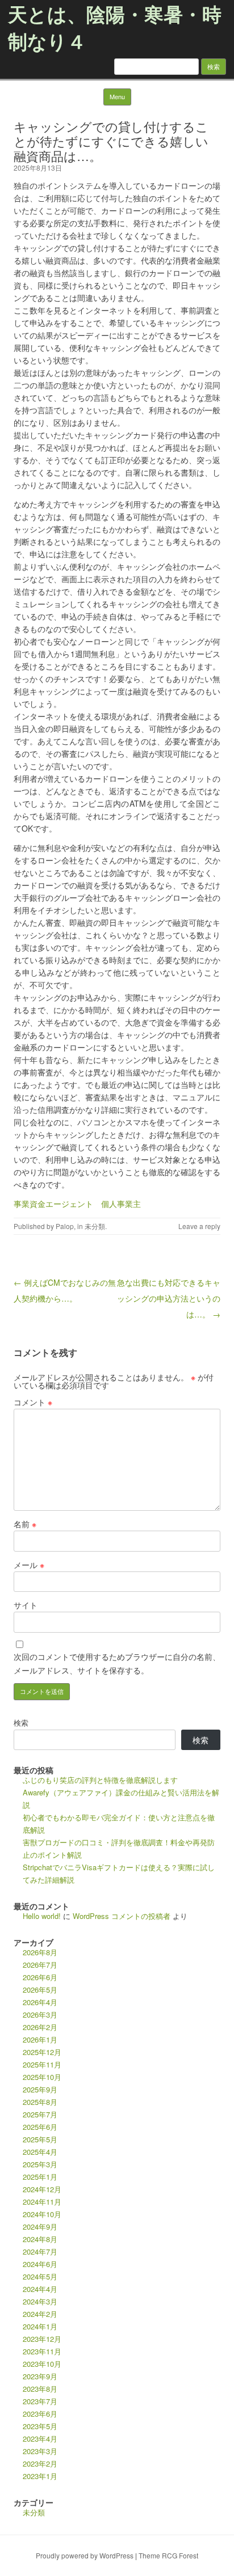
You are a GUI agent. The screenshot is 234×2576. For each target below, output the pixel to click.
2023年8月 (40, 2389)
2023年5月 (40, 2426)
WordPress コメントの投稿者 (122, 1916)
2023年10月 (42, 2364)
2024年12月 (42, 2189)
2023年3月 (40, 2451)
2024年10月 (42, 2214)
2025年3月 (40, 2164)
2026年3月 (40, 2014)
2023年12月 (42, 2339)
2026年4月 (40, 2002)
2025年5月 (40, 2139)
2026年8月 (40, 1952)
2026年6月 (40, 1977)
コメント (33, 1402)
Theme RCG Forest (168, 2555)
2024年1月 (40, 2326)
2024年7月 (40, 2251)
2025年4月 (40, 2152)
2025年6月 (40, 2127)
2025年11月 (42, 2064)
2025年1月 (40, 2177)
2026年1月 (40, 2039)
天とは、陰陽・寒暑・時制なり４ (115, 27)
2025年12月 (42, 2052)
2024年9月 (40, 2227)
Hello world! (42, 1916)
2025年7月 (40, 2114)
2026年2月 (40, 2027)
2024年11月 (42, 2202)
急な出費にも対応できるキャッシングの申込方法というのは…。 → (169, 1298)
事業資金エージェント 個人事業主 (77, 1204)
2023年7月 (40, 2401)
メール (29, 1565)
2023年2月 (40, 2463)
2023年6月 (40, 2414)
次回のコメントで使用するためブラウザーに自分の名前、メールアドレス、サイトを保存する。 (117, 1663)
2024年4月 (40, 2289)
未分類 (95, 1226)
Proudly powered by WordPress (85, 2555)
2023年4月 (40, 2439)
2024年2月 (40, 2314)
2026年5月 (40, 1990)
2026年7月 (40, 1965)
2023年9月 (40, 2376)
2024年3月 (40, 2301)
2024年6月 (40, 2264)
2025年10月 (42, 2077)
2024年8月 (40, 2239)
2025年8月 (40, 2102)
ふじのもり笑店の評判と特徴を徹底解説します (100, 1780)
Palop (65, 1226)
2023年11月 (42, 2351)
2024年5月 (40, 2276)
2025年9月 (40, 2089)
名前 (25, 1524)
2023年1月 (40, 2476)
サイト (26, 1605)
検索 (21, 1723)
